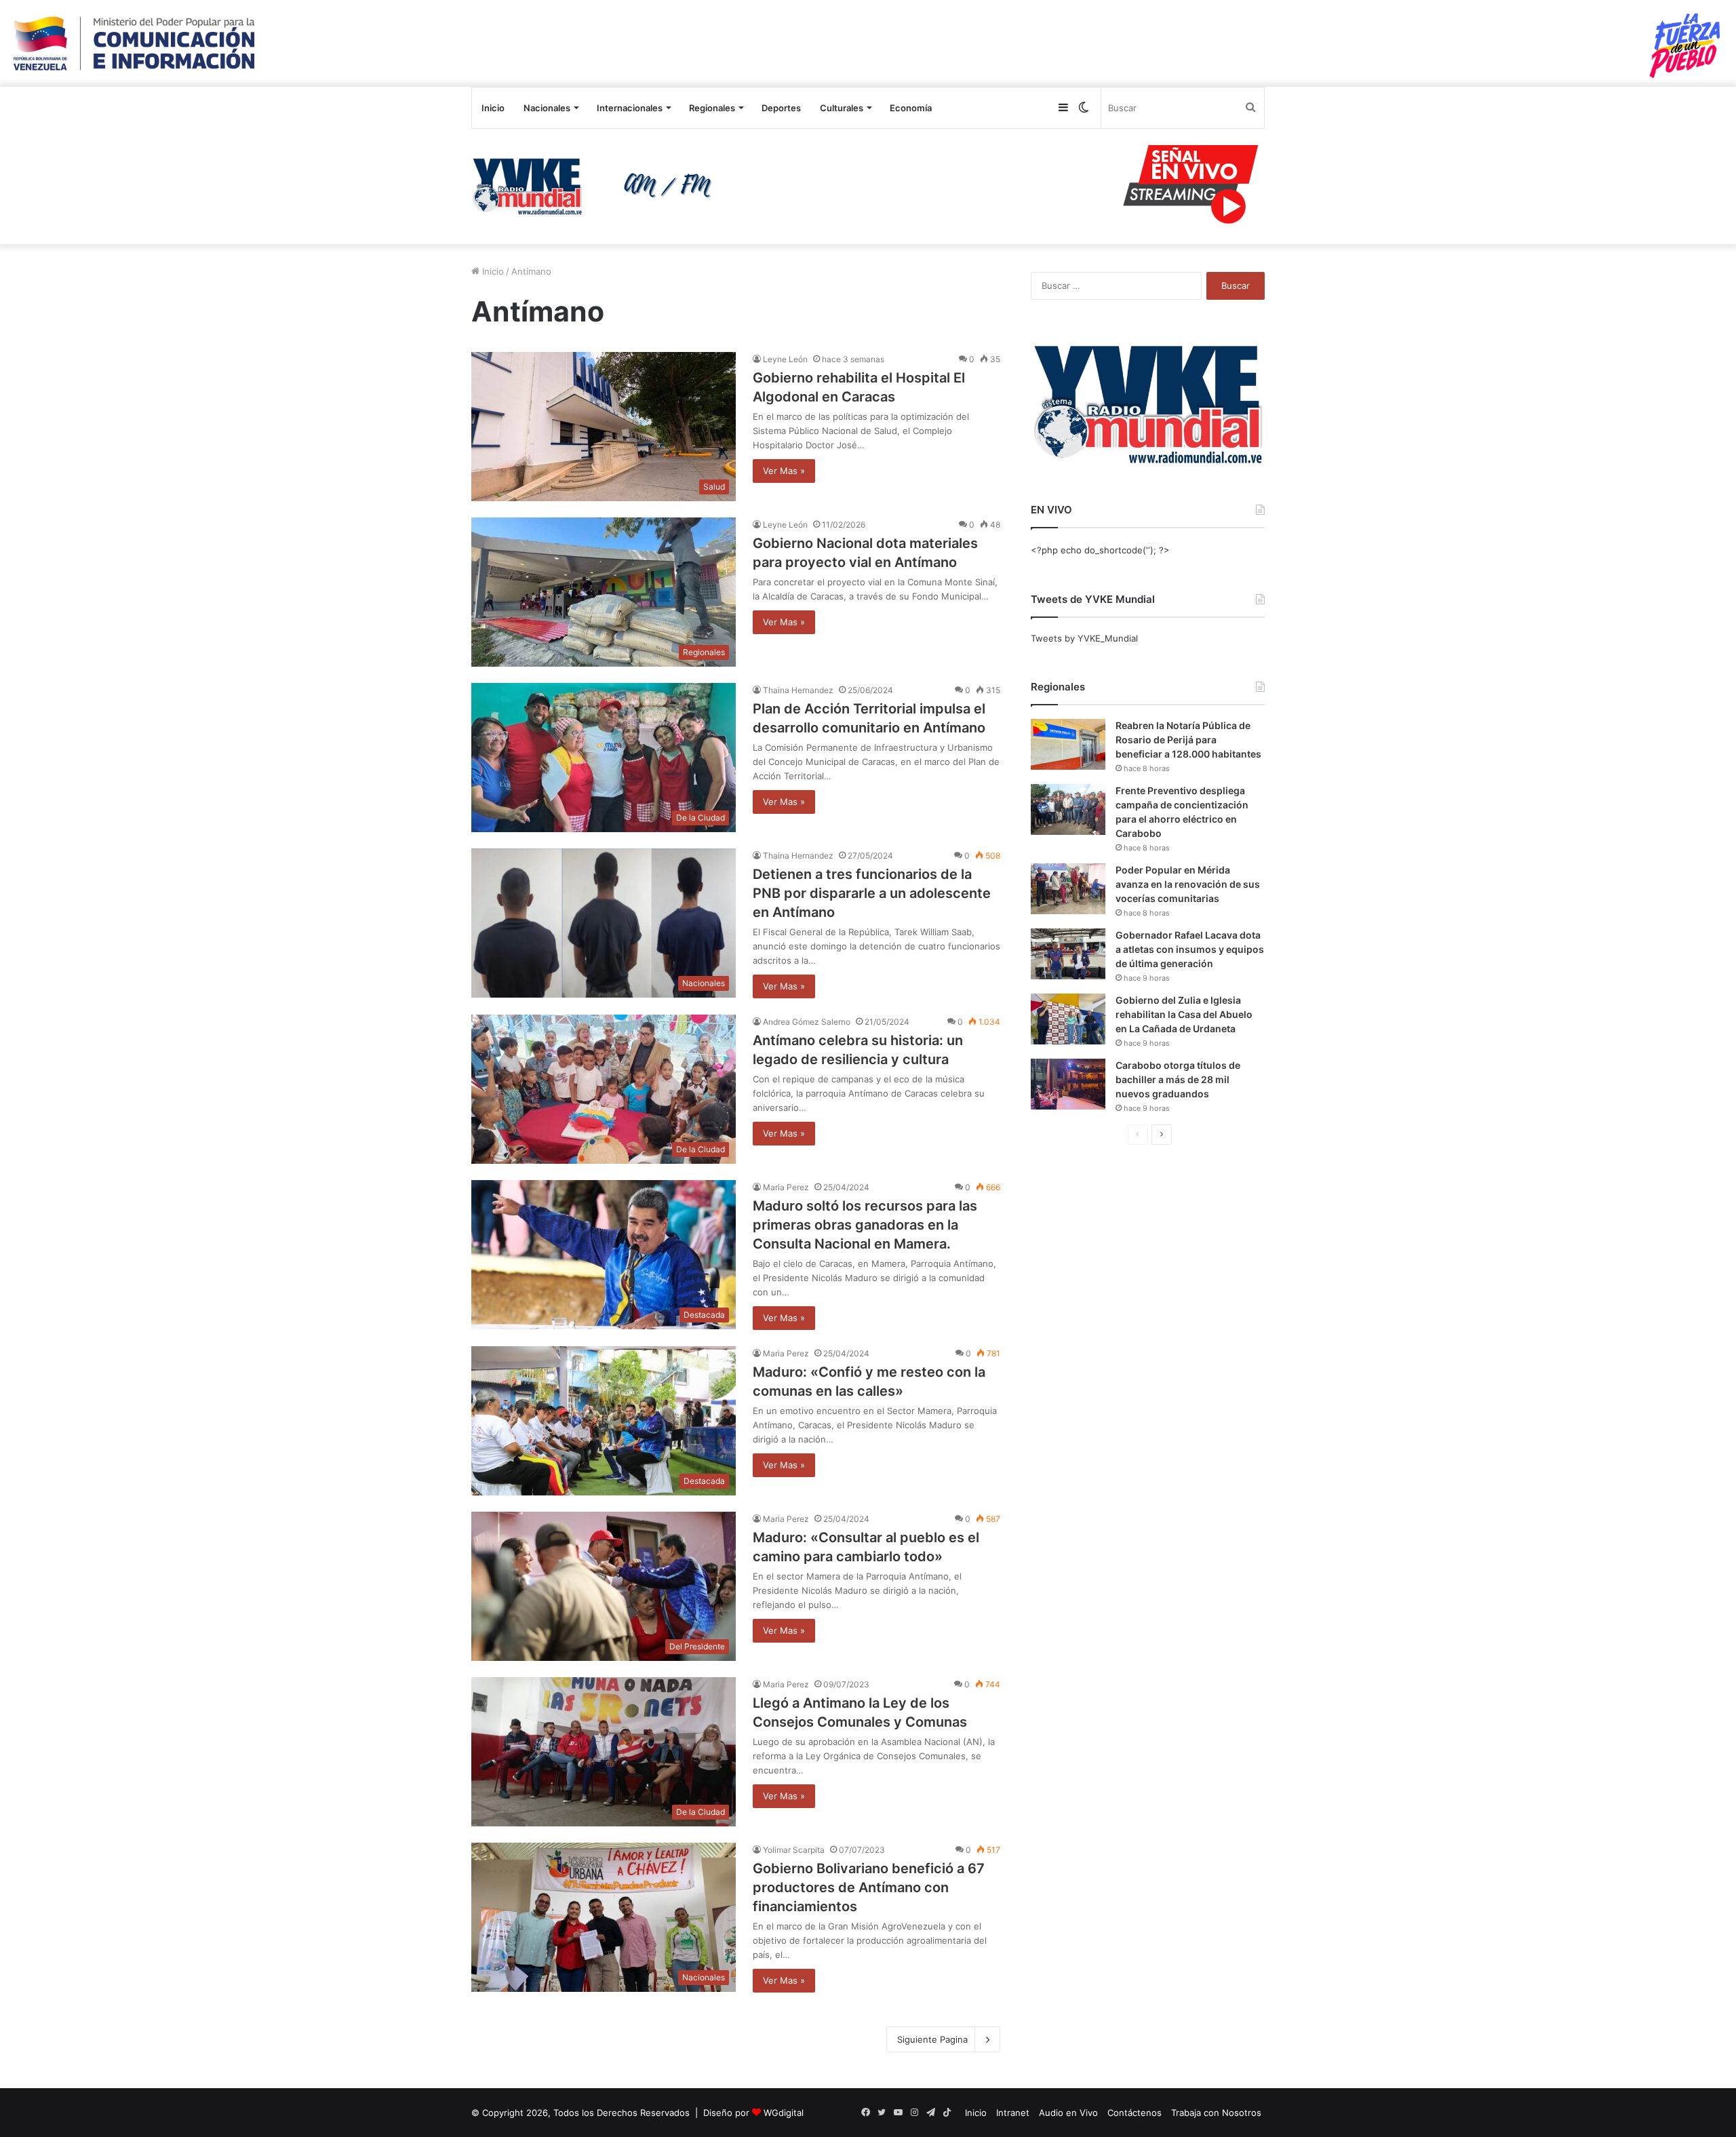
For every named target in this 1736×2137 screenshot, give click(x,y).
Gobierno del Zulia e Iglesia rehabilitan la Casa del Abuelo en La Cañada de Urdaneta (1184, 1014)
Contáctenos (1135, 2113)
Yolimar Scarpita (794, 1850)
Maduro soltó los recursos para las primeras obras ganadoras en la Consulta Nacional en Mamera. (865, 1225)
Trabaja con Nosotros (1216, 2113)
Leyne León (785, 359)
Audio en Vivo (1068, 2113)
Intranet (1013, 2113)
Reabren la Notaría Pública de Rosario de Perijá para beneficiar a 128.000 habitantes (1188, 740)
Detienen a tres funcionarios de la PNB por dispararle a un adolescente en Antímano (872, 893)
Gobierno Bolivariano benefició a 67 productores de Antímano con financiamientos (869, 1887)
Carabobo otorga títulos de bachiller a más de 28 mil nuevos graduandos (1178, 1079)
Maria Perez (786, 1187)
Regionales (712, 108)
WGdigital (784, 2113)
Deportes (781, 108)
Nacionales (547, 108)
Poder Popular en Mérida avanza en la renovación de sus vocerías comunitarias (1188, 884)
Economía (911, 108)
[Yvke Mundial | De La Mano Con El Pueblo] (597, 187)
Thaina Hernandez (798, 690)
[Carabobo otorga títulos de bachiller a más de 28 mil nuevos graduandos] (1068, 1084)
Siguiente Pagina (932, 2039)
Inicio (493, 108)
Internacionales (630, 108)
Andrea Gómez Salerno (807, 1022)
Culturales (842, 108)
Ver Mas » (784, 471)
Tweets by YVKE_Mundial (1084, 638)
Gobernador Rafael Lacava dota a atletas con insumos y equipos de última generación (1190, 949)
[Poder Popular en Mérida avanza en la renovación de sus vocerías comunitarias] (1068, 889)
